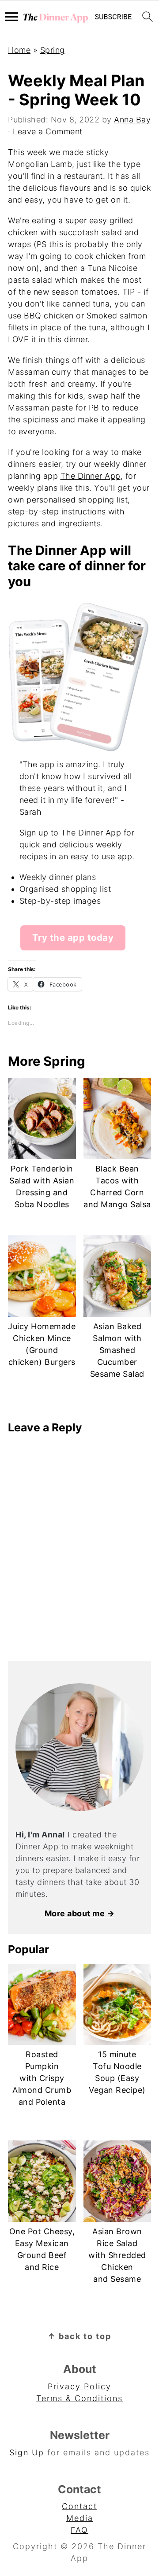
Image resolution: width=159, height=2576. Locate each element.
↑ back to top (79, 2336)
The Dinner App (91, 476)
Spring (53, 50)
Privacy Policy (79, 2386)
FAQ (79, 2530)
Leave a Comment (48, 131)
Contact (79, 2506)
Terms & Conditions (79, 2398)
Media (80, 2518)
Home (19, 50)
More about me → (80, 1913)
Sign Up (27, 2452)
